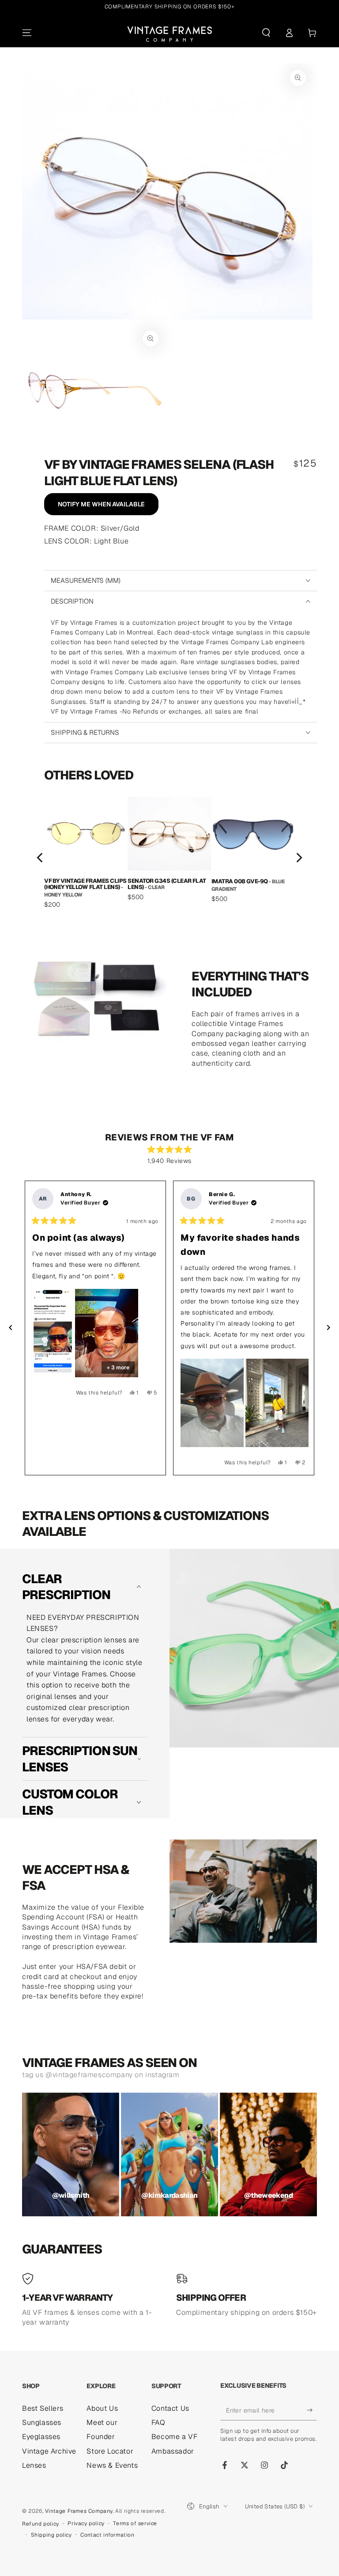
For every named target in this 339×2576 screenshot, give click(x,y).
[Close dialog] (252, 1183)
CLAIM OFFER (170, 1364)
